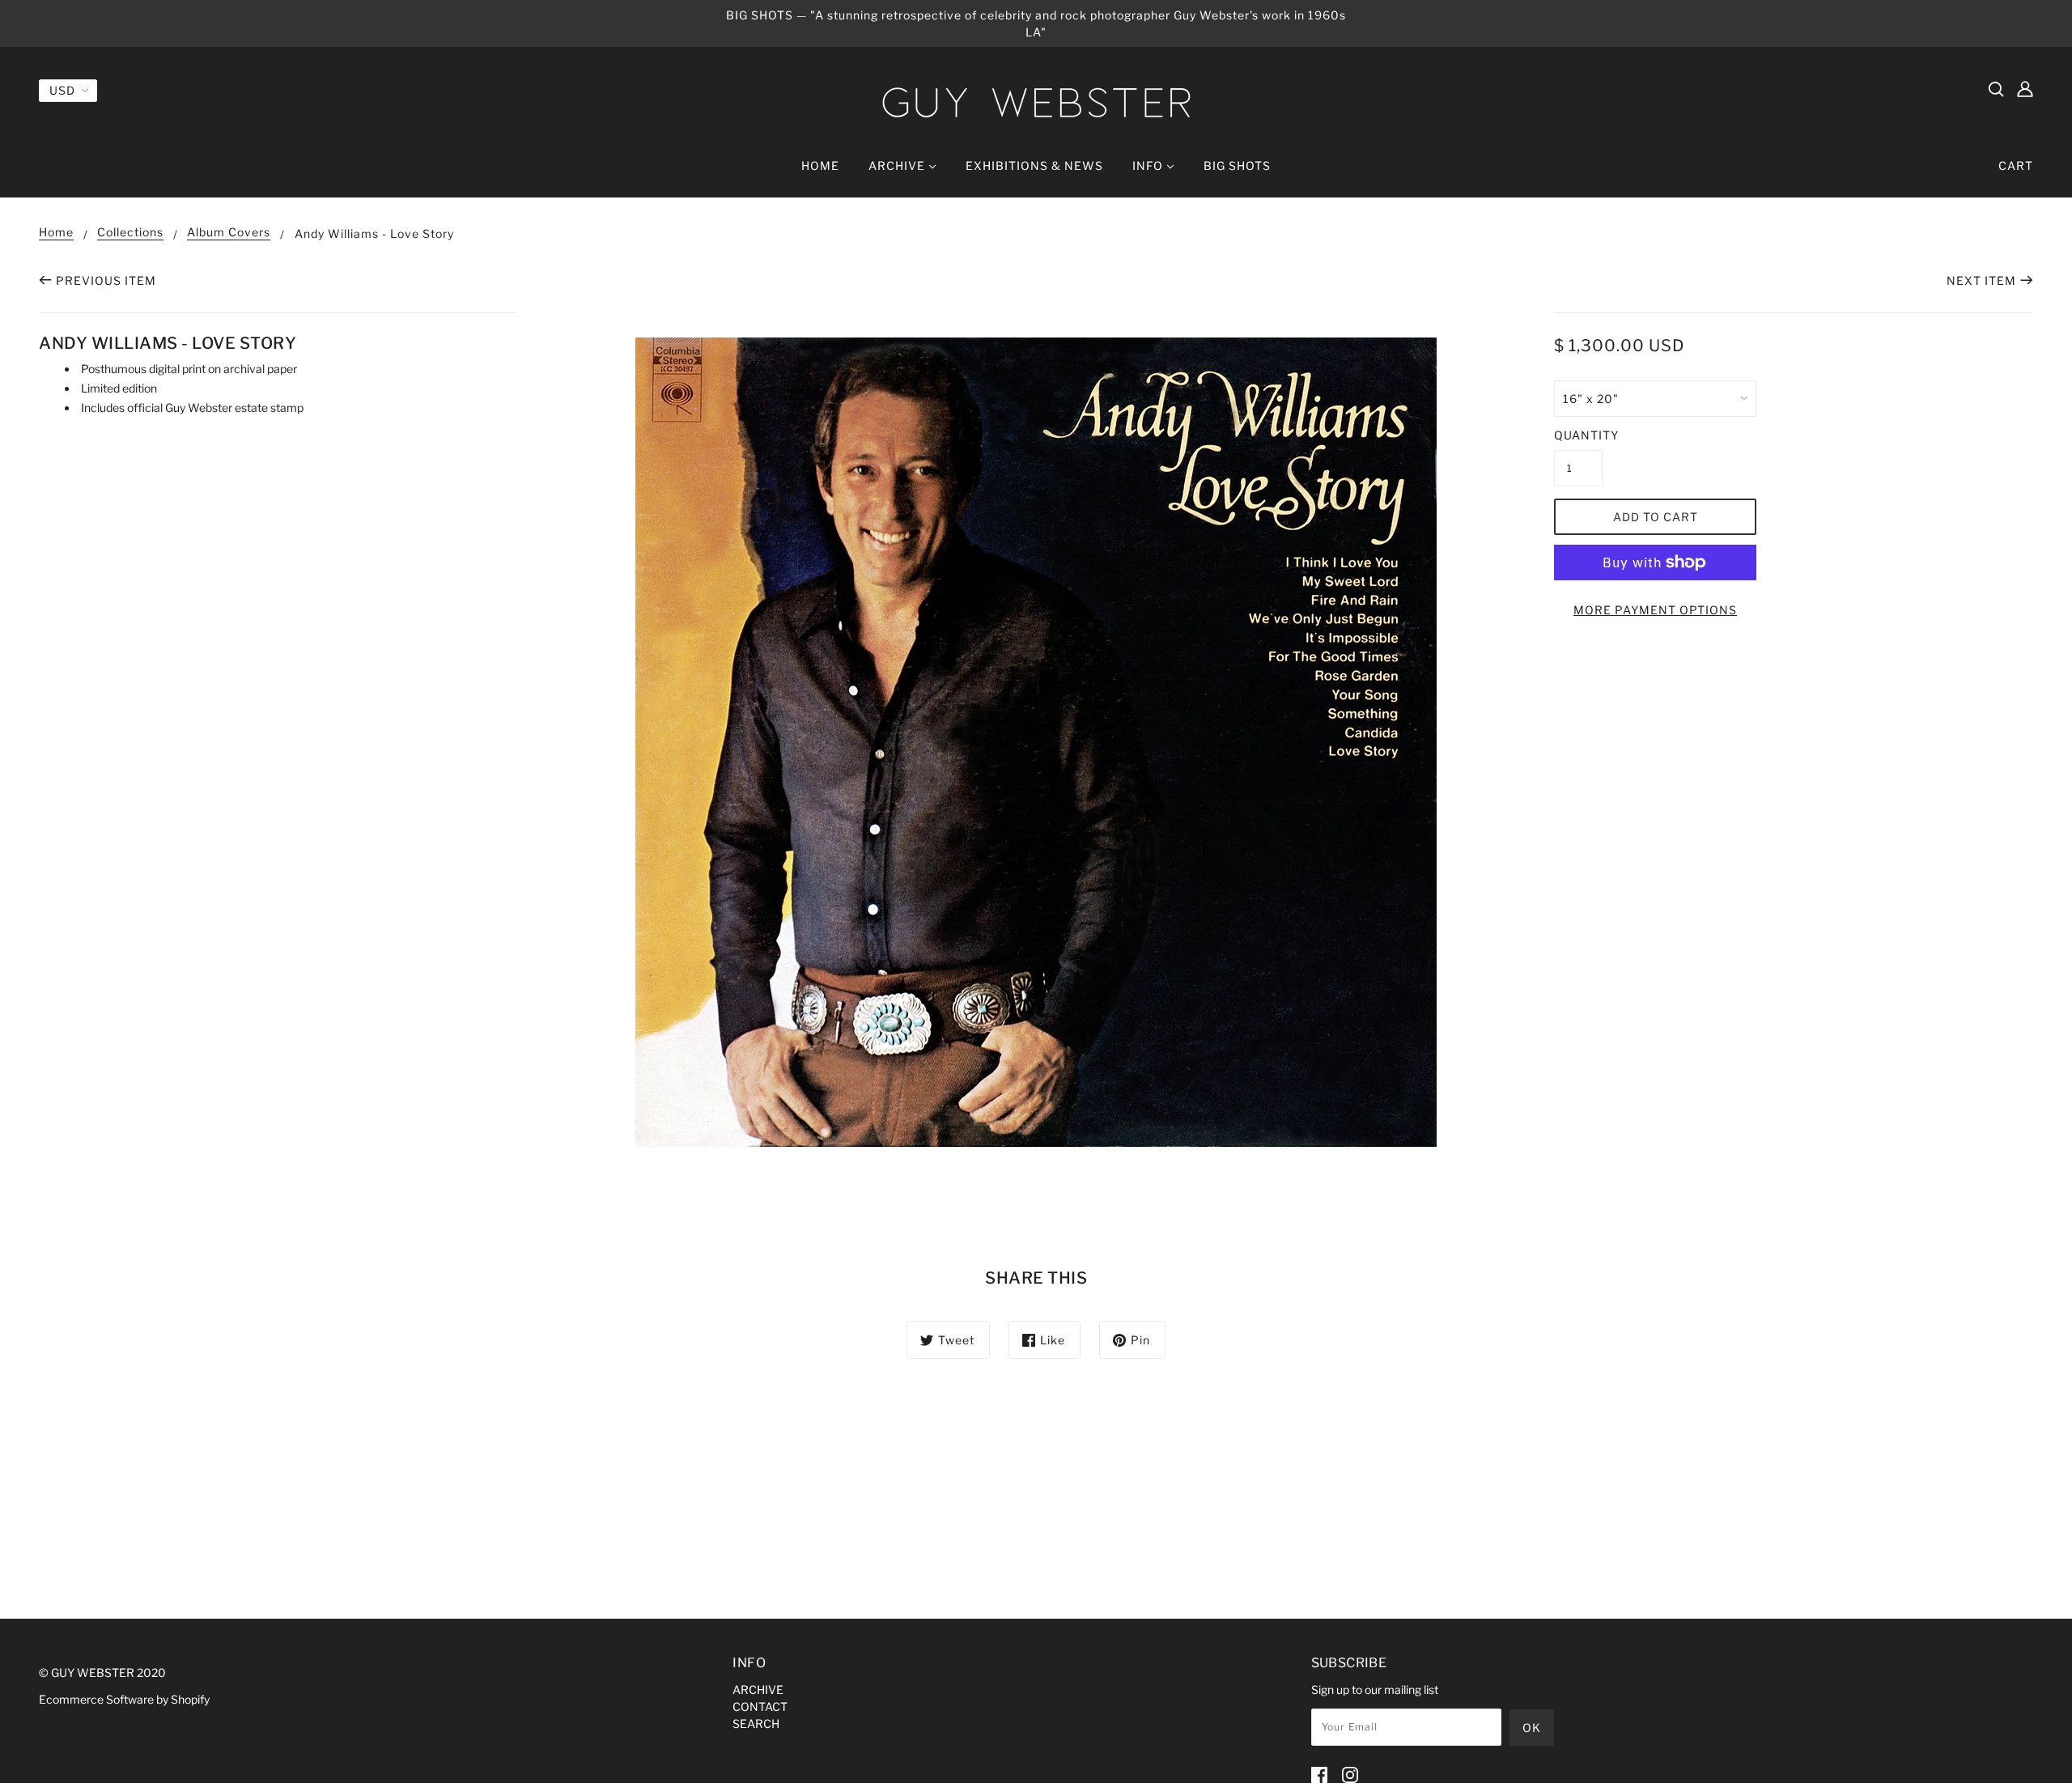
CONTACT (760, 1707)
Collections (130, 233)
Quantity (1578, 435)
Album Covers (229, 233)
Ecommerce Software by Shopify (124, 1699)
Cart (2016, 166)
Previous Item (106, 280)
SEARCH (756, 1724)
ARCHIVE (758, 1690)
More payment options (1655, 610)
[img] (1996, 88)
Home (56, 233)
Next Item (1981, 280)
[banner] (1036, 102)
